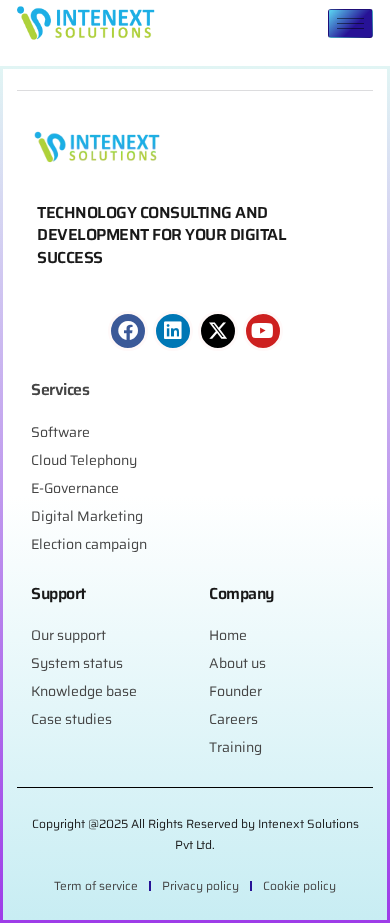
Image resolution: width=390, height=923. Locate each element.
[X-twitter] (218, 331)
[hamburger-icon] (350, 23)
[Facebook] (128, 331)
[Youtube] (263, 331)
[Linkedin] (173, 331)
